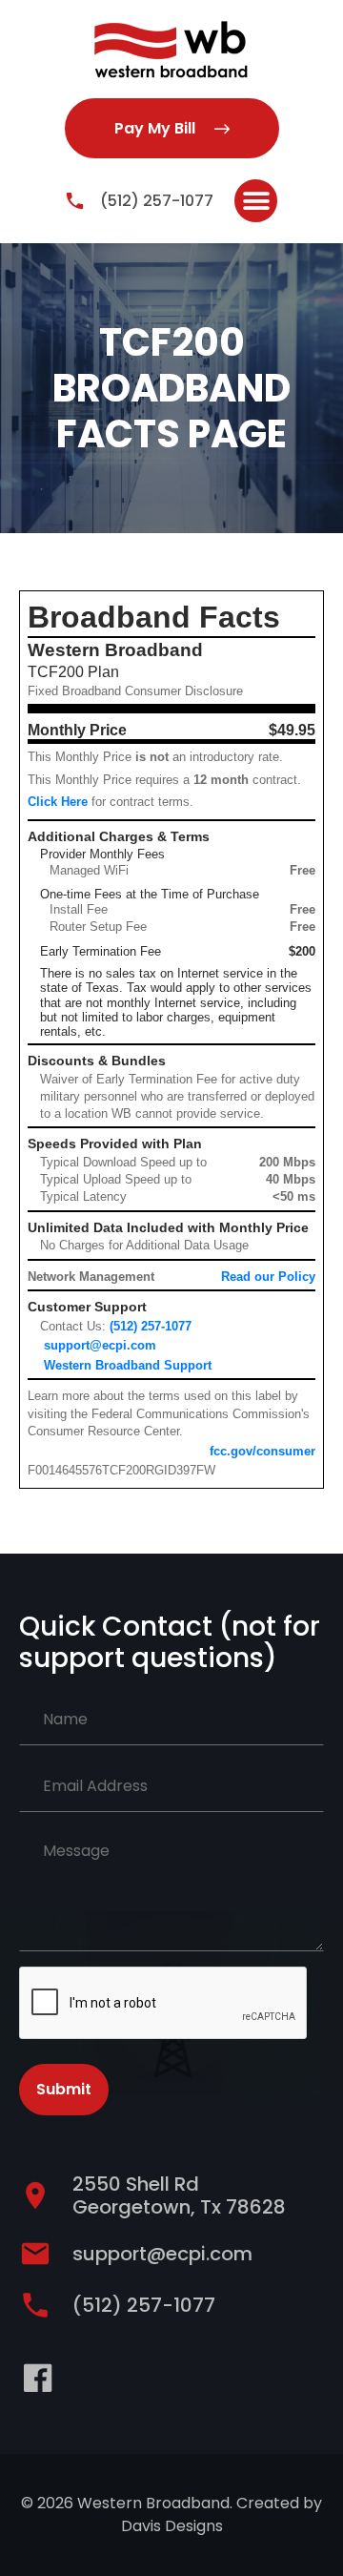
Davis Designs (172, 2526)
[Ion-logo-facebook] (38, 2378)
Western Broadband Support (128, 1365)
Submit (64, 2089)
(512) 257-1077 (157, 201)
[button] (256, 201)
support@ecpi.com (100, 1345)
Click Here (58, 802)
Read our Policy (268, 1277)
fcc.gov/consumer (262, 1451)
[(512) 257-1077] (75, 201)
